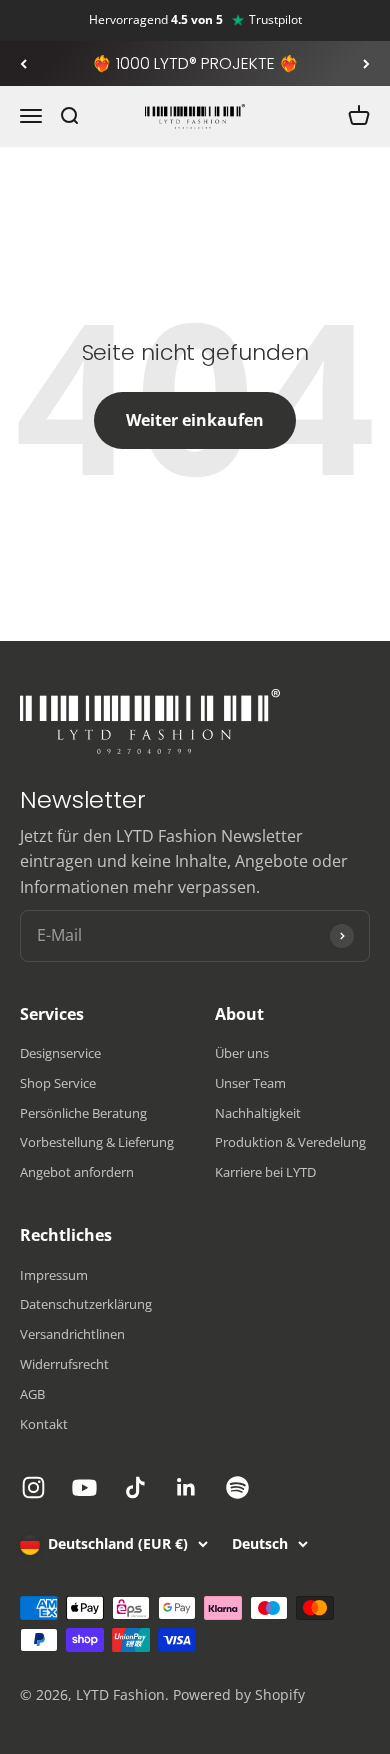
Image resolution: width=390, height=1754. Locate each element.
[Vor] (366, 64)
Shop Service (58, 1083)
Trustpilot (275, 20)
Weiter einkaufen (195, 420)
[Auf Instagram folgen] (33, 1487)
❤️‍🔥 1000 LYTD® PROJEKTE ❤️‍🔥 (195, 63)
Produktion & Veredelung (290, 1142)
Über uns (242, 1053)
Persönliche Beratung (83, 1113)
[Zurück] (23, 64)
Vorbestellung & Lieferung (97, 1142)
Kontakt (44, 1424)
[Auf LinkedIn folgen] (186, 1487)
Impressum (54, 1275)
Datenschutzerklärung (86, 1304)
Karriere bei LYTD (265, 1172)
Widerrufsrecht (64, 1364)
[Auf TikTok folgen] (135, 1487)
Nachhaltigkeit (258, 1113)
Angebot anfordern (77, 1172)
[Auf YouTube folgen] (84, 1487)
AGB (32, 1394)
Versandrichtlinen (72, 1334)
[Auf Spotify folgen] (237, 1487)
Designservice (60, 1053)
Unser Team (250, 1083)
